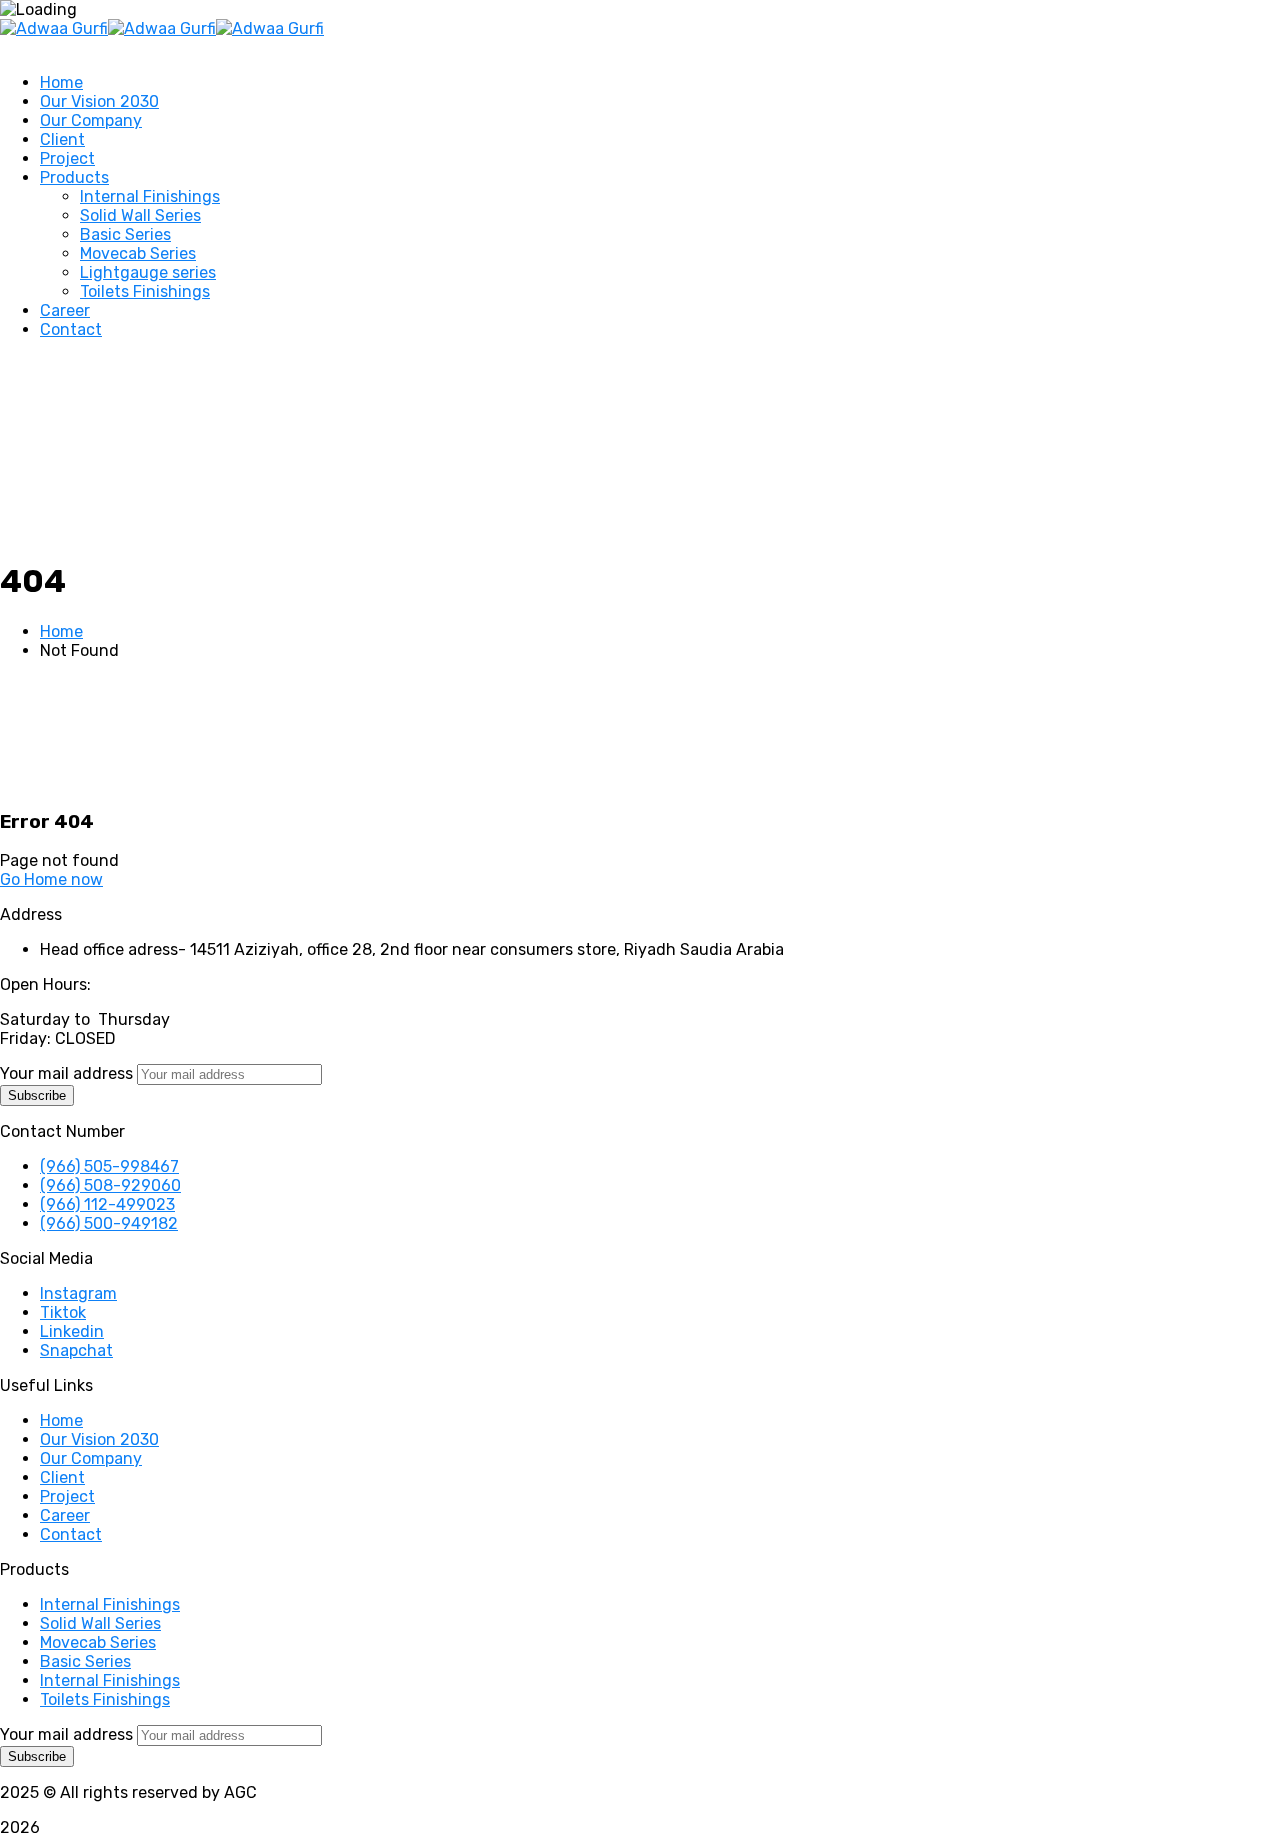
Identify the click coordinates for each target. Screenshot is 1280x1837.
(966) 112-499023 (107, 1204)
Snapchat (76, 1350)
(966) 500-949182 (109, 1223)
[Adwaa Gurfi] (54, 28)
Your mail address (66, 1073)
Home (61, 631)
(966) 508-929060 (110, 1185)
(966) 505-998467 (109, 1166)
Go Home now (51, 879)
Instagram (78, 1293)
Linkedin (72, 1331)
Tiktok (63, 1312)
